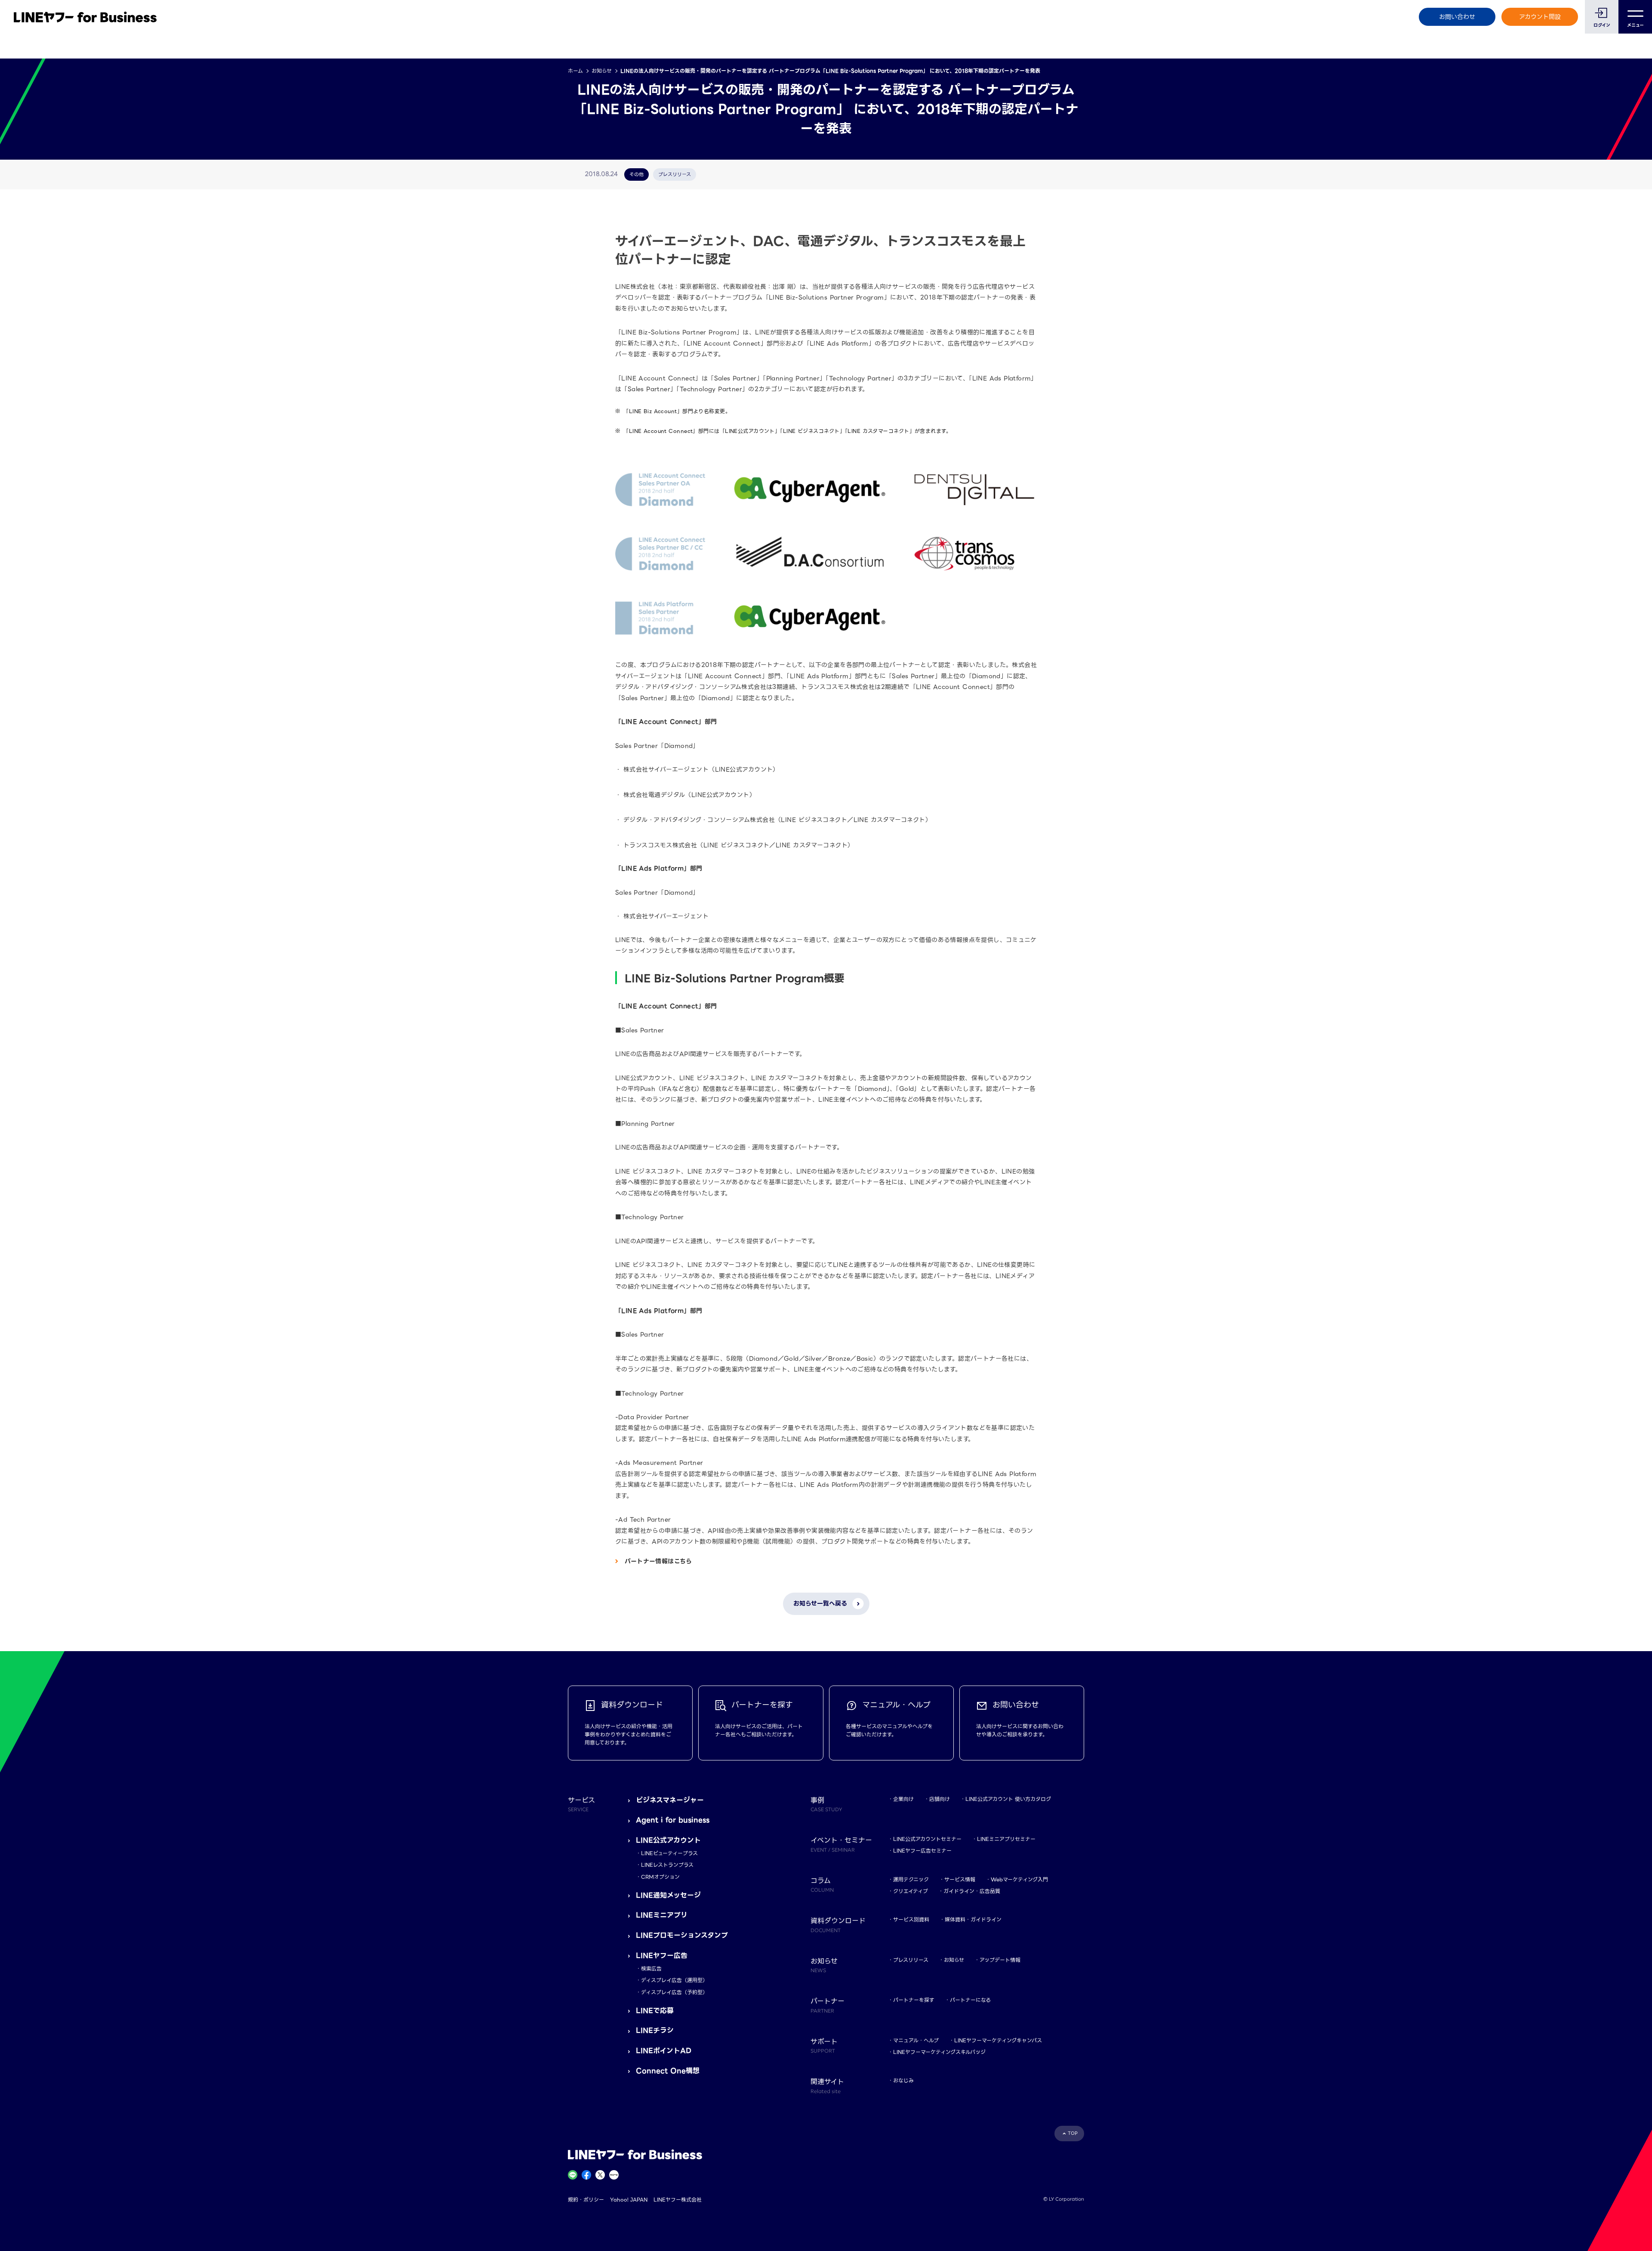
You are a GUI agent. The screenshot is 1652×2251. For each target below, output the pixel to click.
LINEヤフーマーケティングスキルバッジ (939, 2052)
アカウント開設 (1540, 17)
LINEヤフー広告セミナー (922, 1851)
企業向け (903, 1799)
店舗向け (940, 1799)
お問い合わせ (1457, 17)
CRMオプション (660, 1877)
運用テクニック (911, 1879)
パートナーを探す (914, 2000)
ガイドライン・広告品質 (972, 1891)
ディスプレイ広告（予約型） (674, 1992)
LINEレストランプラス (667, 1865)
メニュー (1635, 25)
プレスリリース (911, 1960)
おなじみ (903, 2080)
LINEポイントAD (664, 2051)
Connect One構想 (668, 2071)
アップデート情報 (1000, 1960)
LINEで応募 (655, 2011)
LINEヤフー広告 (662, 1956)
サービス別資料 (911, 1919)
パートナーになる (970, 2000)
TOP (1073, 2133)
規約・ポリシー (586, 2200)
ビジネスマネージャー (670, 1800)
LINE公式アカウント (668, 1840)
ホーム (575, 71)
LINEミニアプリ (662, 1915)
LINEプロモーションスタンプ (682, 1935)
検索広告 (651, 1968)
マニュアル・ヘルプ (916, 2040)
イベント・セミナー (841, 1844)
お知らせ (602, 71)
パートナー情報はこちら (658, 1561)
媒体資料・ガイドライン (973, 1919)
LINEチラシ (655, 2030)
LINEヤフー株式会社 (678, 2200)
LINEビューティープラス (669, 1853)
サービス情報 (960, 1879)
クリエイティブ (911, 1891)
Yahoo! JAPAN (629, 2200)
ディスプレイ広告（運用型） (674, 1980)
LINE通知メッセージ (668, 1895)
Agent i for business (673, 1820)
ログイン (1602, 25)
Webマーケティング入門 (1019, 1879)
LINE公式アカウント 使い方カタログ (1008, 1799)
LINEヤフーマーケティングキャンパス (998, 2040)
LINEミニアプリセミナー (1006, 1839)
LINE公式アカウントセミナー (927, 1839)
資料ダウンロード (838, 1924)
